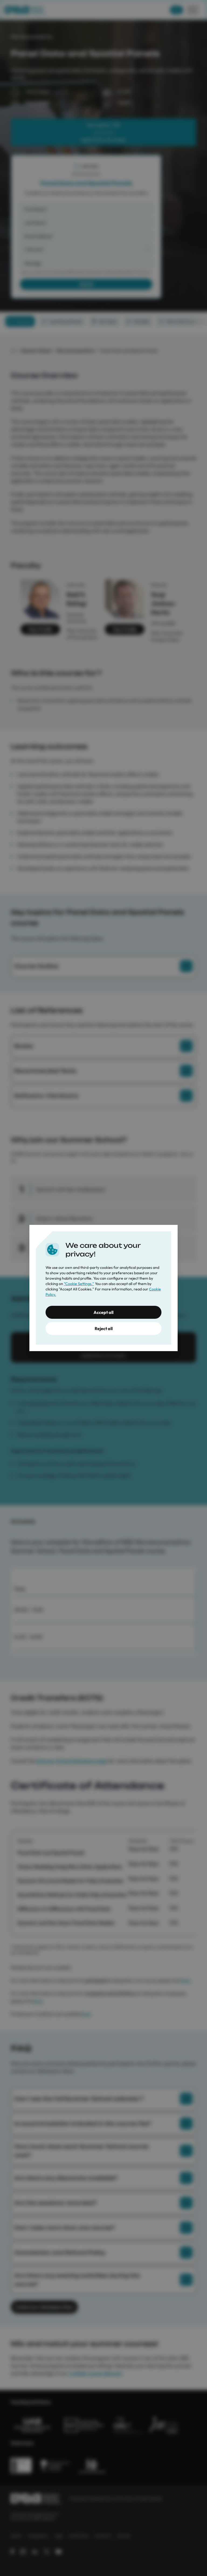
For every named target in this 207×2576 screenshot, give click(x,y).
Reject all (104, 1328)
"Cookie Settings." (79, 1284)
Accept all (103, 1312)
